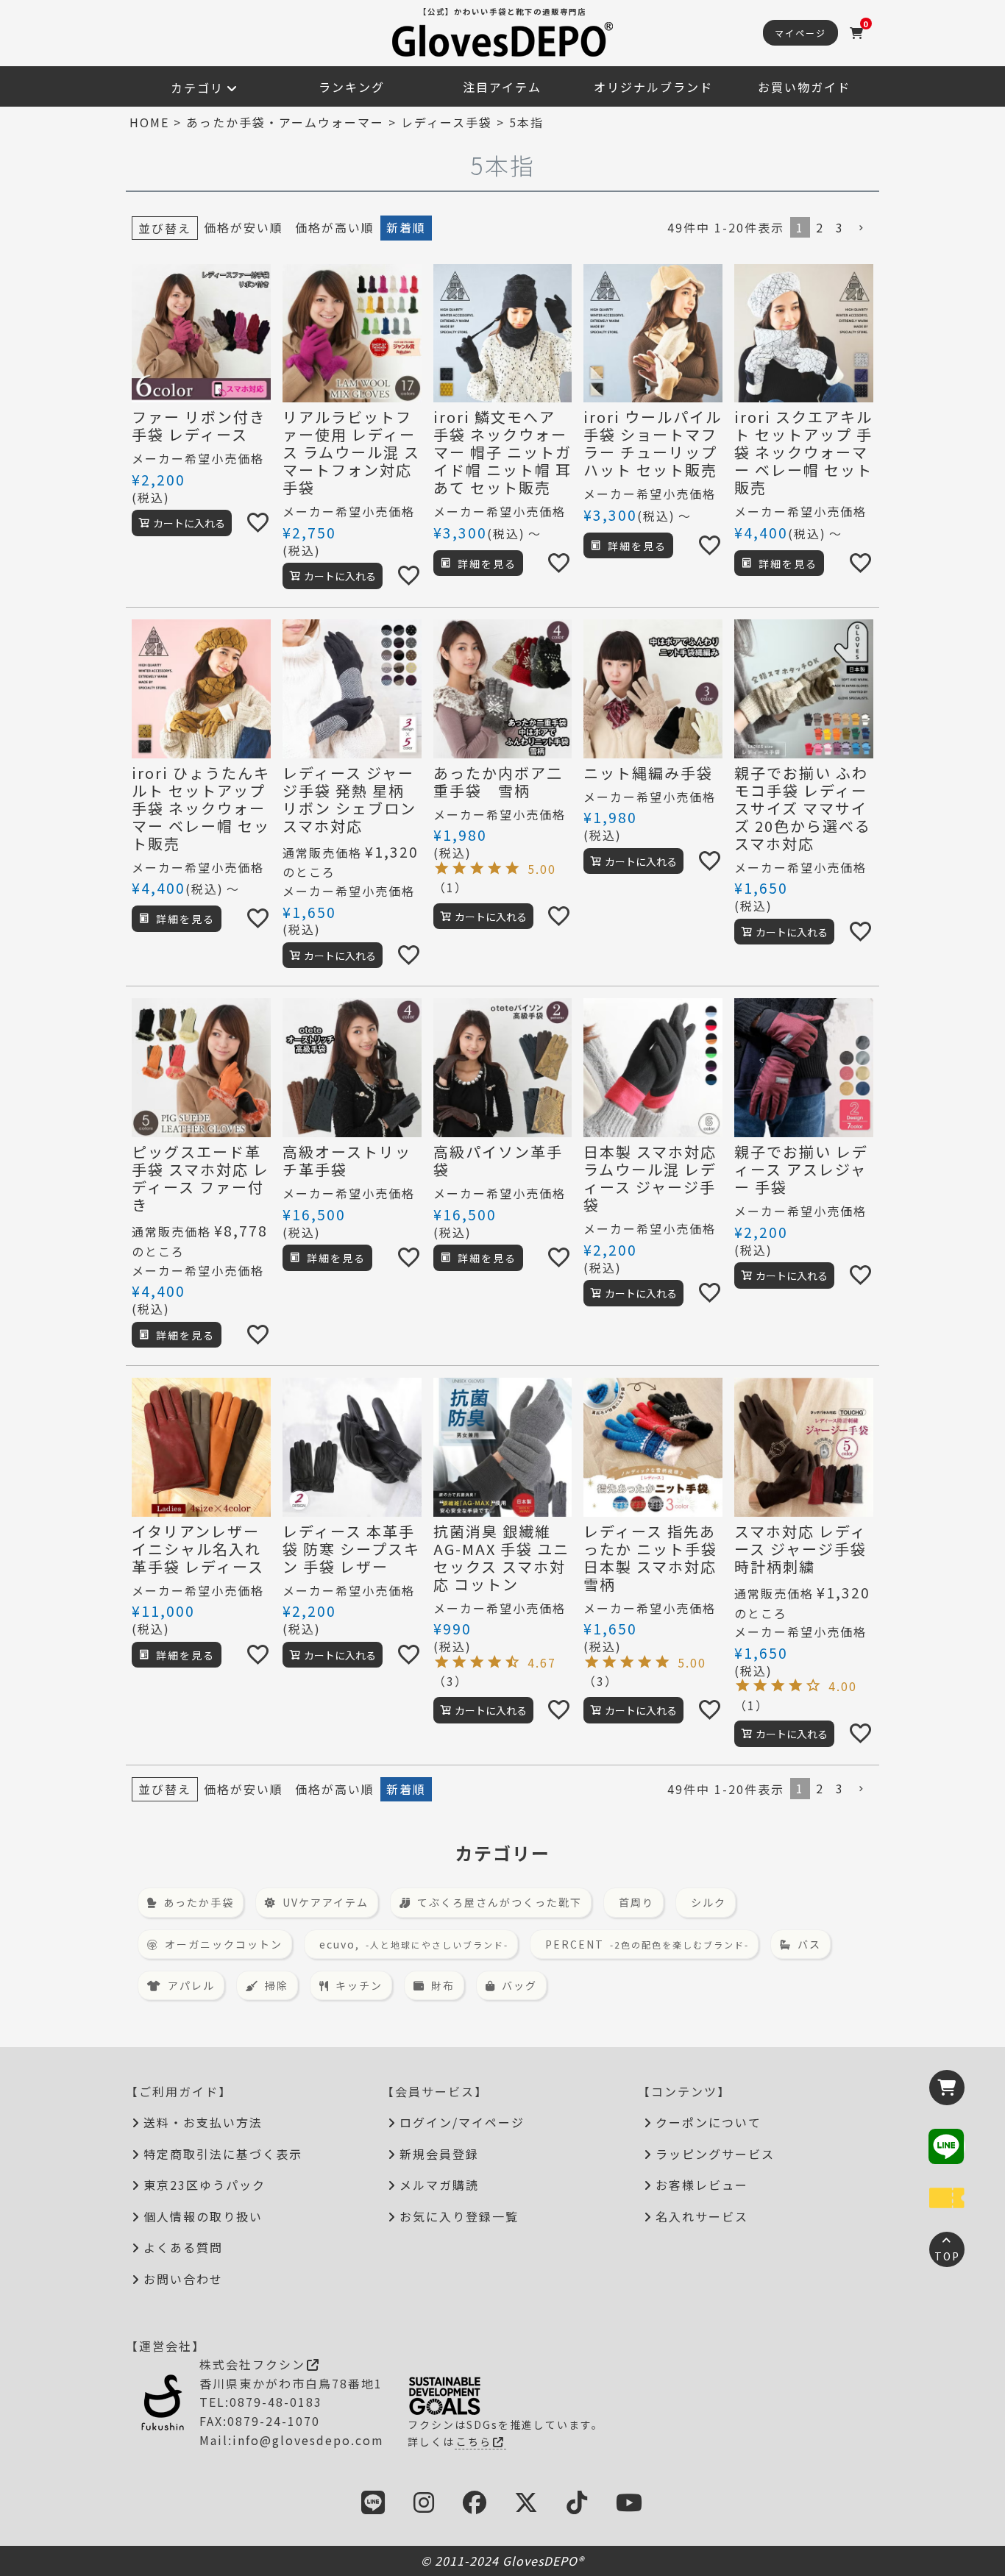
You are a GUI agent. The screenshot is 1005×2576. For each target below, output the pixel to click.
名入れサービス (702, 2216)
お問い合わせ (183, 2279)
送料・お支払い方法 (203, 2122)
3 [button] (840, 227)
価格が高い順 (335, 227)
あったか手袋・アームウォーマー (285, 122)
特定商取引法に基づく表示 (223, 2154)
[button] (862, 228)
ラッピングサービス (715, 2154)
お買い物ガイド (804, 87)
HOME (149, 122)
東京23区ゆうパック (205, 2185)
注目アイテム (502, 87)
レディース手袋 (447, 122)
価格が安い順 (244, 227)
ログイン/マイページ (462, 2122)
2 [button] (820, 227)
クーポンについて (709, 2122)
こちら (474, 2441)
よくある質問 (183, 2247)
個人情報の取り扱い (203, 2216)
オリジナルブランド (653, 87)
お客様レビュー (702, 2185)
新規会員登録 (439, 2154)
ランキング (352, 87)
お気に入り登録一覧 (459, 2216)
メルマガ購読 (439, 2185)
